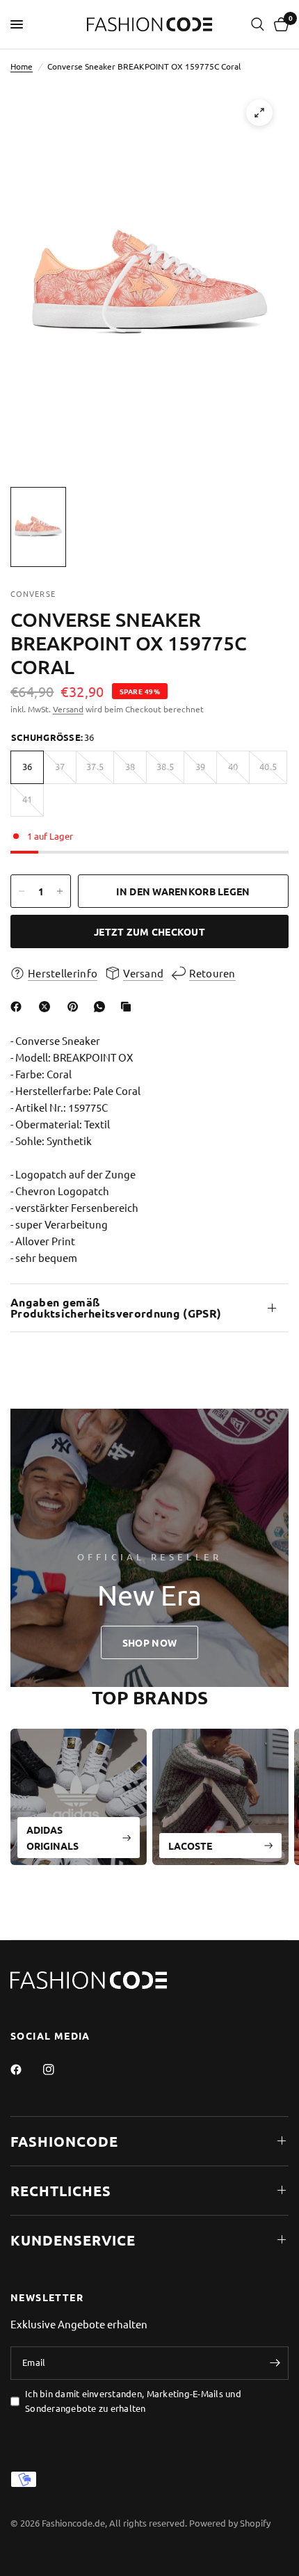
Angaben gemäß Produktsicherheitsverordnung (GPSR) (116, 1307)
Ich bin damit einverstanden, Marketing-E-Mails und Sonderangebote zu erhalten (133, 2401)
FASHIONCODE (64, 2141)
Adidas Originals (52, 1837)
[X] (47, 1007)
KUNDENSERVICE (73, 2240)
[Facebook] (19, 1007)
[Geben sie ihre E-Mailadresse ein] (275, 2363)
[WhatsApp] (102, 1007)
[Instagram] (58, 2070)
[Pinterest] (76, 1007)
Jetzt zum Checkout (149, 931)
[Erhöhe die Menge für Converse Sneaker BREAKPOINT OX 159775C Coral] (60, 891)
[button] (149, 1642)
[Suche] (258, 24)
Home (22, 66)
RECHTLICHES (61, 2191)
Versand (68, 709)
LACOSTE (190, 1845)
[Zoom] (259, 113)
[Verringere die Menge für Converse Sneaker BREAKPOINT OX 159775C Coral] (22, 891)
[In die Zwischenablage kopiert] (129, 1007)
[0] (279, 24)
